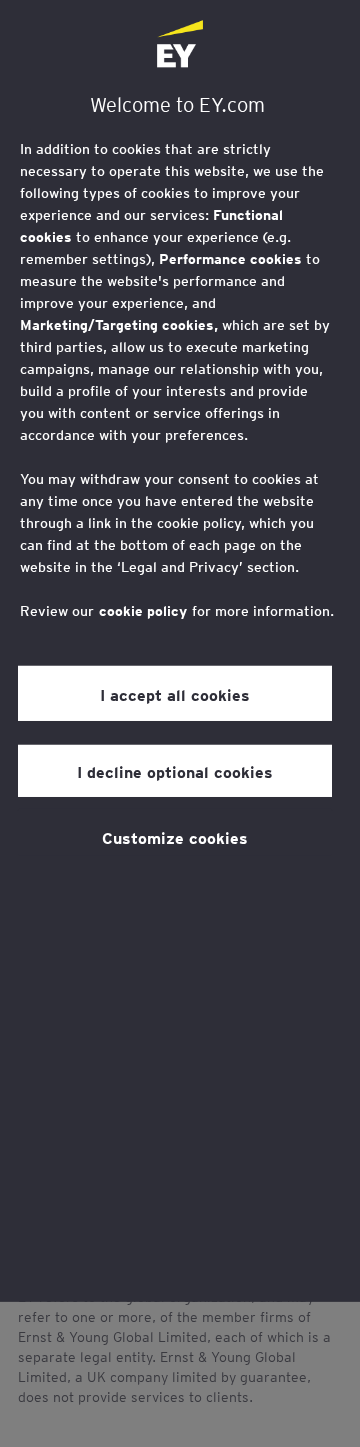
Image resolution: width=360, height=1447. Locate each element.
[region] (180, 651)
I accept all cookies (175, 693)
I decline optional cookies (175, 771)
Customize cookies (175, 837)
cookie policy (143, 611)
